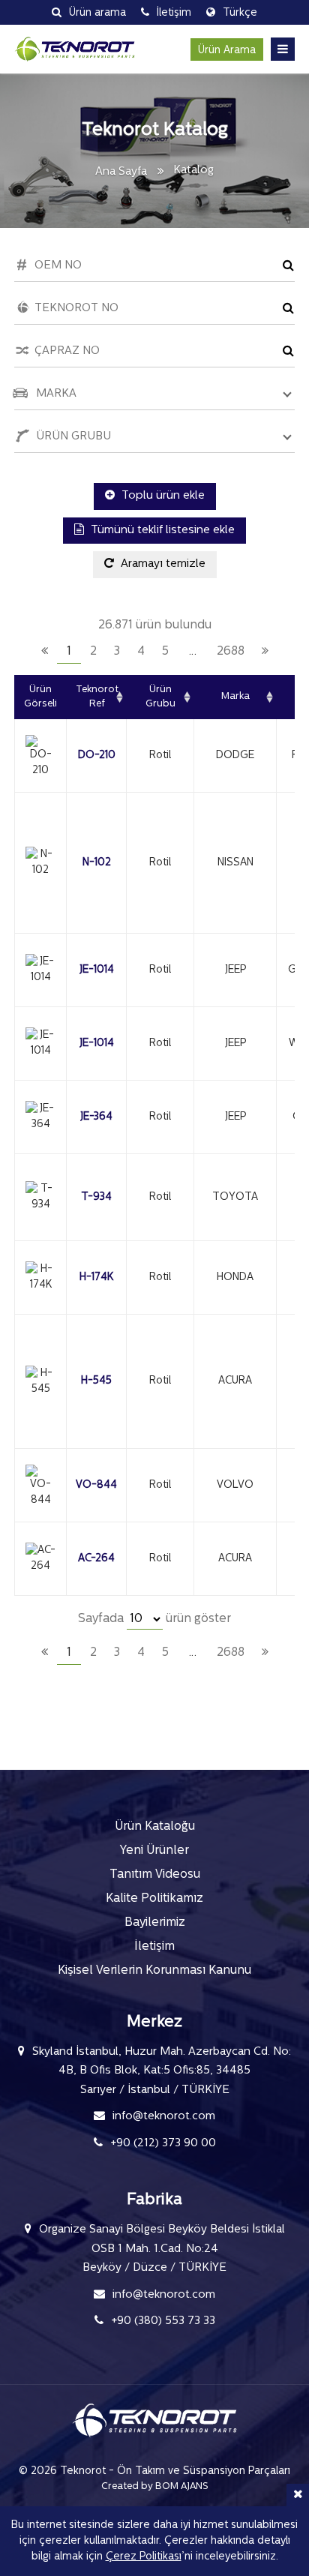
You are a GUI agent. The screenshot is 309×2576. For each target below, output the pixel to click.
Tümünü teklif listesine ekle (161, 531)
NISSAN (235, 863)
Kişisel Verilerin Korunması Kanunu (154, 1971)
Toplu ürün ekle (162, 496)
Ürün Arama (227, 51)
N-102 (97, 863)
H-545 (96, 1381)
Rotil (160, 756)
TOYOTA (235, 1197)
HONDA (235, 1278)
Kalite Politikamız (154, 1899)
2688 (231, 652)
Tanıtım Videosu (155, 1875)
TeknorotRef (97, 697)
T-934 (96, 1197)
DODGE (235, 756)
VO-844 (96, 1485)
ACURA (235, 1381)
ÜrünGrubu (160, 697)
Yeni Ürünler (154, 1851)
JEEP (235, 970)
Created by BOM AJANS (155, 2486)
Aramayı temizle (162, 564)
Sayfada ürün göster (154, 1619)
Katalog (193, 171)
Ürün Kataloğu (155, 1827)
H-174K (96, 1278)
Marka (235, 696)
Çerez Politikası (144, 2557)
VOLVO (235, 1485)
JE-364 (96, 1117)
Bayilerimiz (155, 1923)
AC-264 (96, 1559)
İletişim (154, 1947)
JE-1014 (97, 970)
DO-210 (97, 756)
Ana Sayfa (121, 172)
